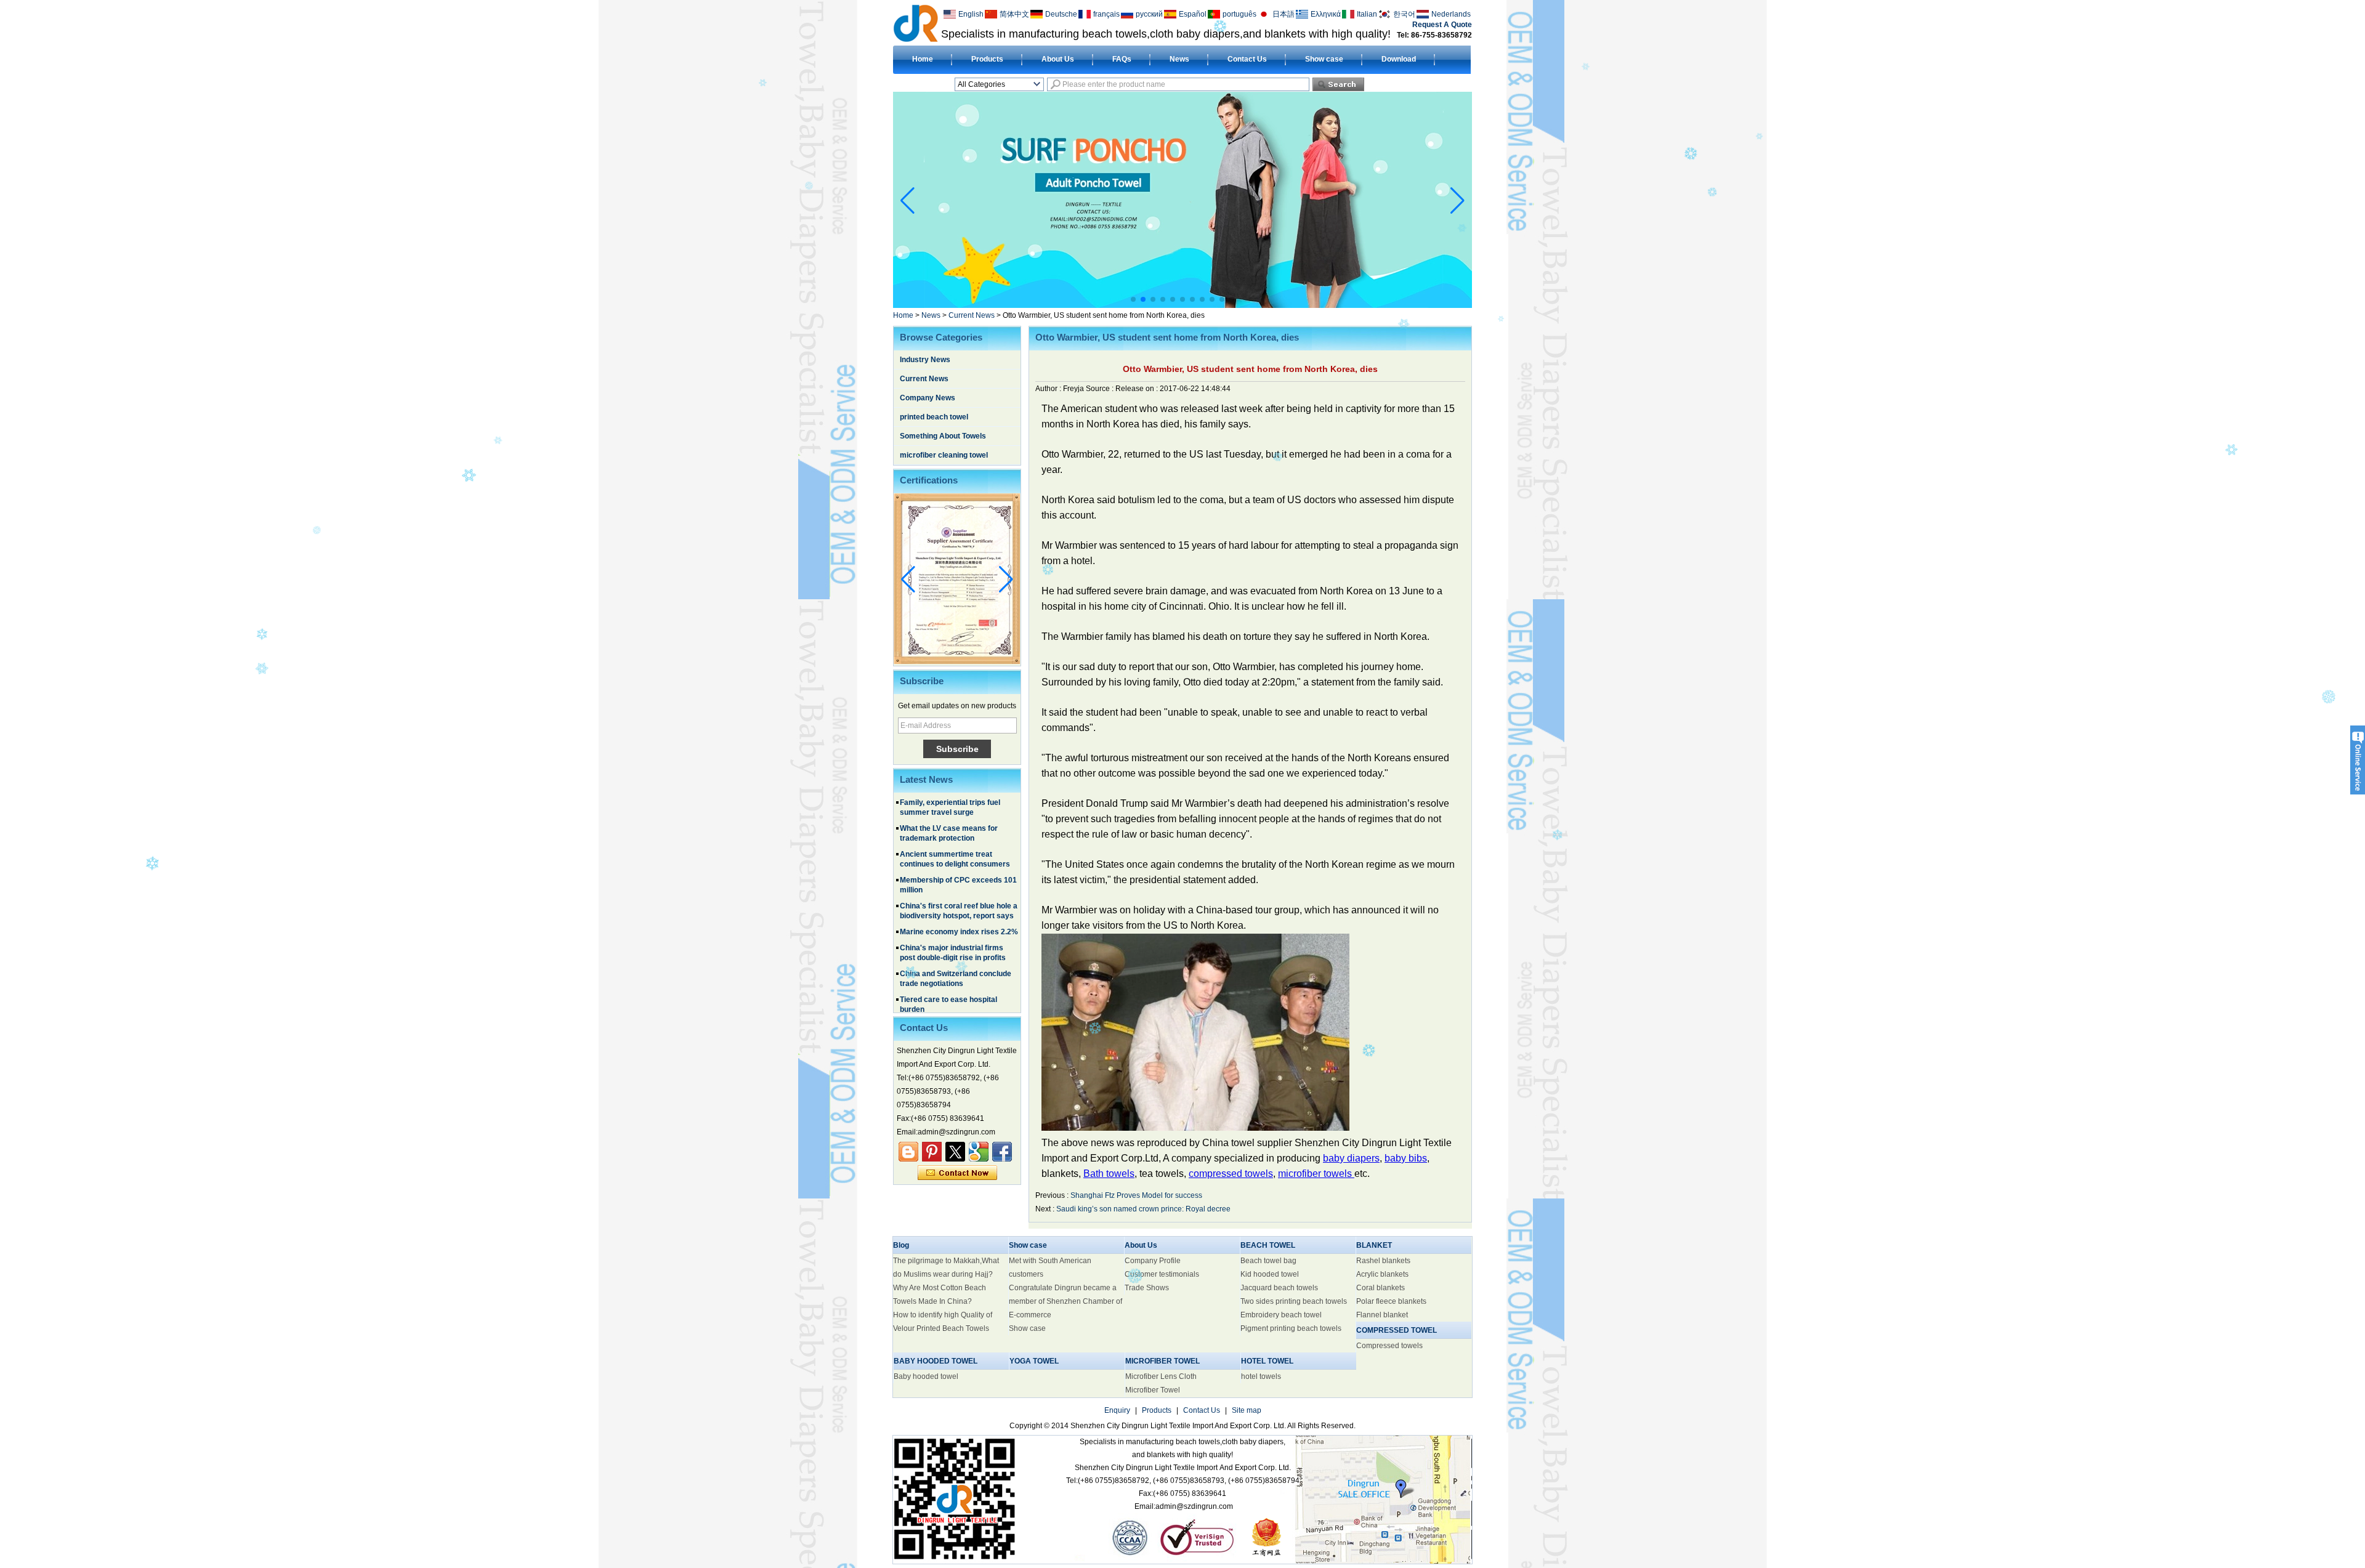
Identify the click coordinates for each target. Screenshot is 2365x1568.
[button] (1133, 299)
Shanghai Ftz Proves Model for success (1136, 1195)
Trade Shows (1147, 1288)
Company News (928, 398)
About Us (1058, 59)
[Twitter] (955, 1152)
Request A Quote (1442, 25)
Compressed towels (1389, 1346)
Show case (1324, 59)
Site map (1247, 1410)
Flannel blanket (1382, 1315)
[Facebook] (1002, 1152)
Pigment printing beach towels (1291, 1328)
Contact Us (1247, 59)
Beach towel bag (1268, 1261)
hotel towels (1261, 1376)
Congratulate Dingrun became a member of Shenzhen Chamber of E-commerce (1065, 1301)
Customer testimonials (1162, 1274)
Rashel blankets (1383, 1261)
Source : (1101, 389)
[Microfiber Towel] (1190, 305)
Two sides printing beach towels (1294, 1301)
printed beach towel (934, 417)
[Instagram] (932, 1152)
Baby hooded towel (926, 1376)
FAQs (1122, 59)
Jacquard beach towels (1279, 1288)
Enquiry (1117, 1410)
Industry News (925, 360)
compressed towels (1231, 1174)
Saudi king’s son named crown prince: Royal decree (1143, 1209)
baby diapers (1351, 1158)
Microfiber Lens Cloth (1161, 1376)
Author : (1049, 389)
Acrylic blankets (1382, 1274)
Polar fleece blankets (1391, 1301)
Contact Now (957, 1173)
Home (923, 59)
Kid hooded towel (1270, 1274)
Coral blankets (1381, 1288)
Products (987, 59)
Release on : (1138, 389)
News (1179, 59)
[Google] (979, 1152)
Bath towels (1109, 1174)
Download (1399, 59)
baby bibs (1406, 1158)
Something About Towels (943, 436)
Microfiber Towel (1153, 1390)
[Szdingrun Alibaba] (908, 1152)
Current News (972, 315)
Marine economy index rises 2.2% (959, 889)
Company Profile (1153, 1261)
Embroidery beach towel (1281, 1315)
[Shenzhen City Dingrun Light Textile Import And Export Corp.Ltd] (916, 23)
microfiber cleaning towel (944, 455)
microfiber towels (1316, 1174)
